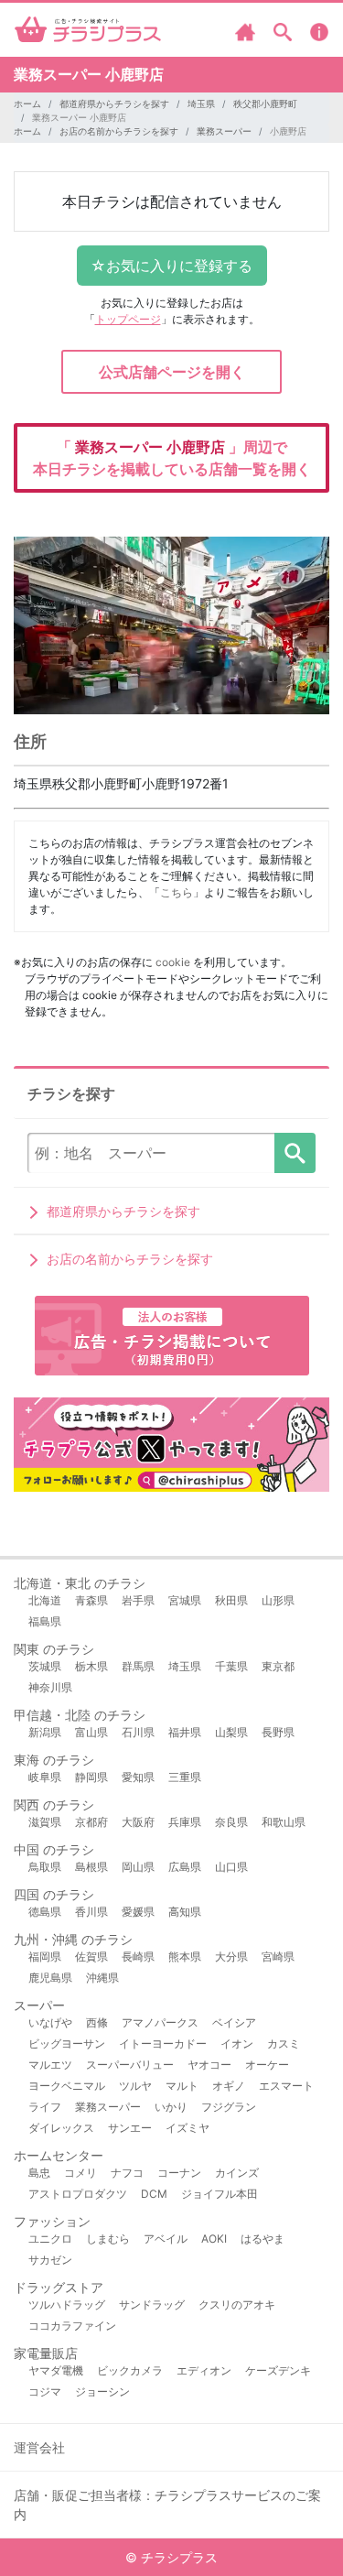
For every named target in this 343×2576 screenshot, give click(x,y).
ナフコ (127, 2173)
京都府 (91, 1822)
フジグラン (229, 2107)
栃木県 (91, 1666)
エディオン (204, 2370)
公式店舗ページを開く (172, 372)
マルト (182, 2086)
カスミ (284, 2043)
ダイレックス (61, 2128)
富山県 (91, 1732)
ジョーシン (102, 2391)
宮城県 (185, 1600)
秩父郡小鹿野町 (265, 103)
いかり (171, 2107)
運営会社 (39, 2447)
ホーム (27, 103)
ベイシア (234, 2022)
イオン (237, 2043)
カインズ (237, 2173)
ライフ (45, 2107)
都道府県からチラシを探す (114, 103)
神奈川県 (50, 1687)
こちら (177, 892)
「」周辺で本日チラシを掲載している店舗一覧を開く (172, 458)
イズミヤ (188, 2128)
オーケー (267, 2065)
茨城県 (45, 1666)
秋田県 (231, 1600)
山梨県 (231, 1732)
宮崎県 (278, 1956)
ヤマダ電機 (56, 2370)
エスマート (286, 2086)
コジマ (45, 2391)
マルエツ (50, 2065)
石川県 (138, 1732)
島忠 (39, 2173)
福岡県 (45, 1956)
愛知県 (138, 1777)
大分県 (231, 1956)
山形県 (278, 1600)
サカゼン (50, 2260)
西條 (97, 2022)
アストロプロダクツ (78, 2194)
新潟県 (45, 1732)
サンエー (130, 2128)
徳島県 (45, 1912)
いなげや (50, 2022)
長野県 (278, 1732)
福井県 (185, 1732)
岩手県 (138, 1600)
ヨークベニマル (67, 2086)
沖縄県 (102, 1978)
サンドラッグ (152, 2304)
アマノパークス (160, 2022)
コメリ (80, 2173)
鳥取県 (45, 1867)
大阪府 (138, 1822)
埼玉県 (201, 103)
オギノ (229, 2086)
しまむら (108, 2239)
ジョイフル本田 (220, 2194)
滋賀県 (45, 1822)
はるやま (263, 2239)
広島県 (185, 1867)
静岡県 (91, 1777)
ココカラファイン (72, 2326)
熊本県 (185, 1956)
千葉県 (231, 1666)
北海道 (45, 1600)
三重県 (185, 1777)
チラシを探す (295, 1153)
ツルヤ (135, 2086)
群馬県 (138, 1666)
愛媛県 (138, 1912)
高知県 (185, 1912)
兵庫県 (185, 1822)
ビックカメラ (130, 2370)
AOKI (214, 2239)
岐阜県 (45, 1777)
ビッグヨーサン (67, 2043)
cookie (173, 962)
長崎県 (138, 1956)
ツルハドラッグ (67, 2304)
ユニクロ (50, 2239)
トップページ (128, 319)
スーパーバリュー (130, 2065)
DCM (154, 2194)
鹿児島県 (50, 1978)
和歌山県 (284, 1822)
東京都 (278, 1666)
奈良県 (231, 1822)
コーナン (179, 2173)
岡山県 (138, 1867)
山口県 (231, 1867)
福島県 (45, 1621)
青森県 (91, 1600)
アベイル (166, 2239)
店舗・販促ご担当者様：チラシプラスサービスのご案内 (167, 2505)
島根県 (91, 1867)
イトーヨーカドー (163, 2043)
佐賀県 (91, 1956)
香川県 (91, 1912)
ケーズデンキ (278, 2370)
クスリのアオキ (237, 2304)
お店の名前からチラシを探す (119, 131)
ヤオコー (209, 2065)
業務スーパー (224, 131)
